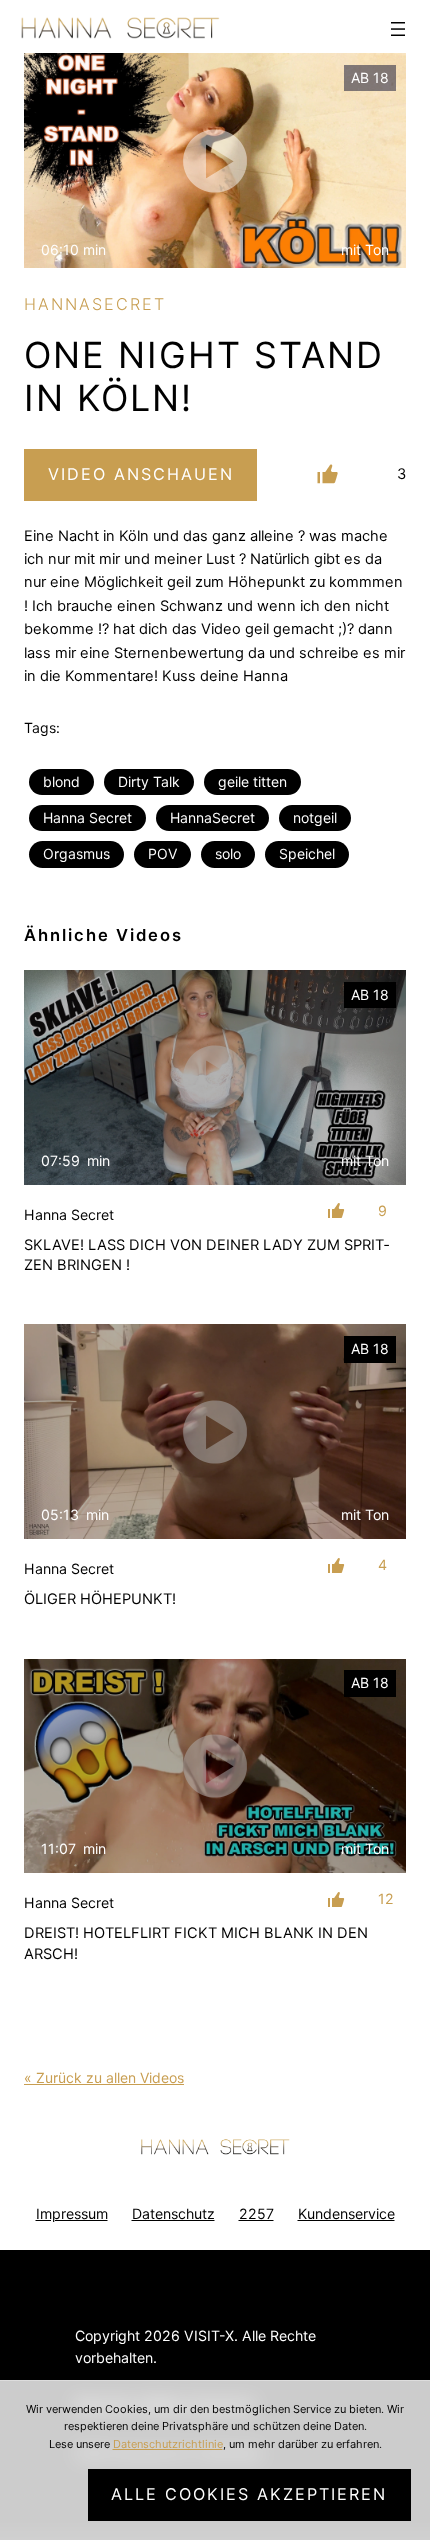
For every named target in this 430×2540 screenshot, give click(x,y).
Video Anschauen (141, 474)
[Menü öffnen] (398, 29)
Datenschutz (173, 2213)
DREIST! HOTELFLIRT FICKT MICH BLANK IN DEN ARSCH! (196, 1943)
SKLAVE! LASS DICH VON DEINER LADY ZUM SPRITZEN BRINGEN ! (206, 1255)
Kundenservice (346, 2213)
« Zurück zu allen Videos (104, 2077)
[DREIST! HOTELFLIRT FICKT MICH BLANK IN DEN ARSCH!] (215, 1766)
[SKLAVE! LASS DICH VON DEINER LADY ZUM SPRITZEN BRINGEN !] (215, 1077)
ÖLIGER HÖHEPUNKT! (100, 1599)
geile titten (252, 781)
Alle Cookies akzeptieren (249, 2494)
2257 (256, 2213)
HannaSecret (212, 817)
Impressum (72, 2213)
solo (228, 853)
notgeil (315, 817)
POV (162, 853)
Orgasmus (76, 853)
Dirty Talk (149, 781)
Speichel (307, 853)
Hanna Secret (87, 817)
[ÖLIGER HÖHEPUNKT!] (215, 1431)
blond (61, 781)
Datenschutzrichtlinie (168, 2444)
